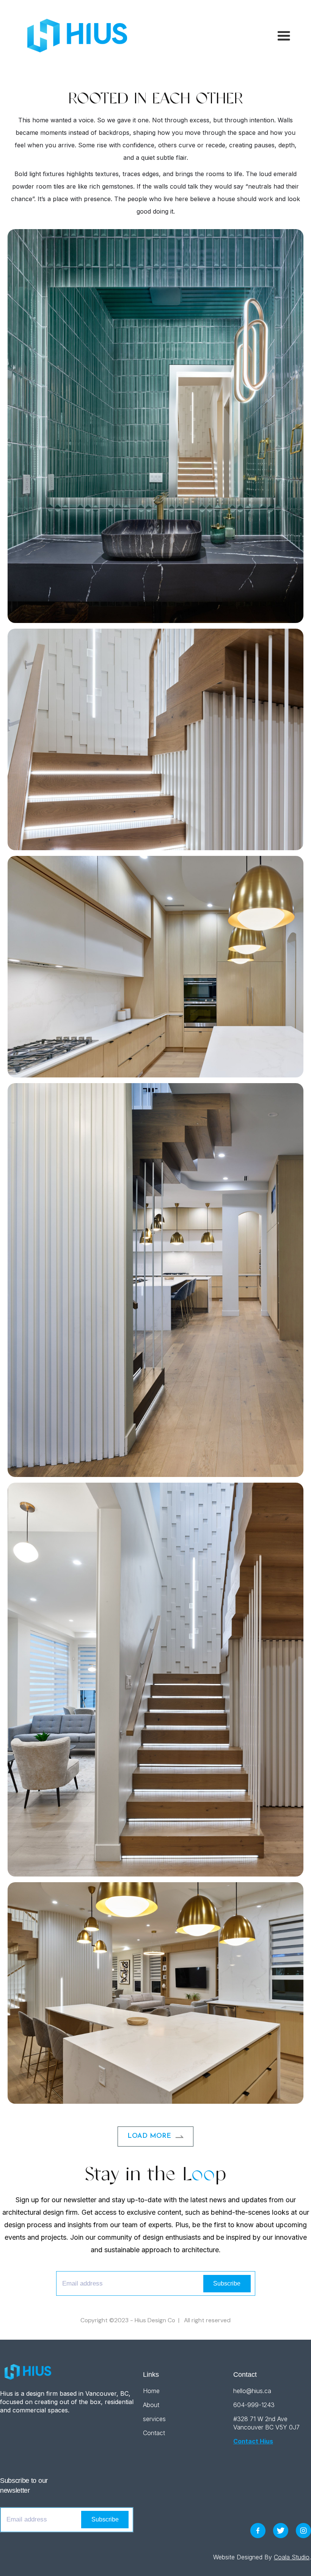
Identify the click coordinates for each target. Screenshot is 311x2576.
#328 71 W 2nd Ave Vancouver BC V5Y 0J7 (266, 2423)
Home (151, 2391)
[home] (74, 36)
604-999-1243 (254, 2405)
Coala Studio (292, 2557)
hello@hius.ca (252, 2391)
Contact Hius (253, 2441)
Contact (154, 2433)
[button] (280, 36)
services (154, 2419)
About (151, 2405)
